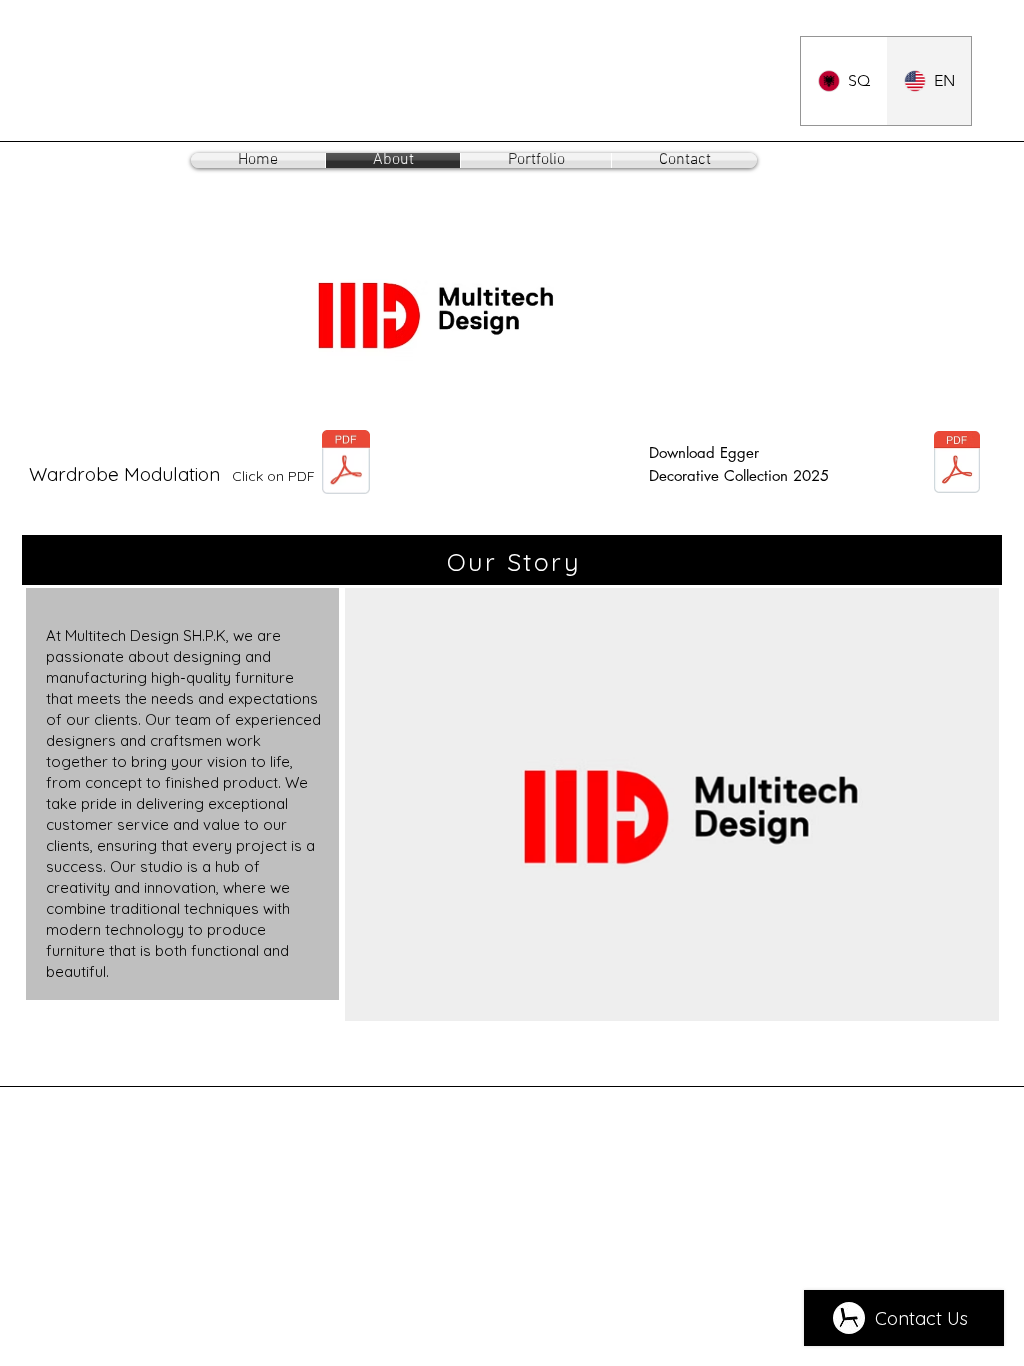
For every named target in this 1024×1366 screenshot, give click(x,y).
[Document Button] (346, 464)
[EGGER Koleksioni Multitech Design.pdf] (956, 464)
